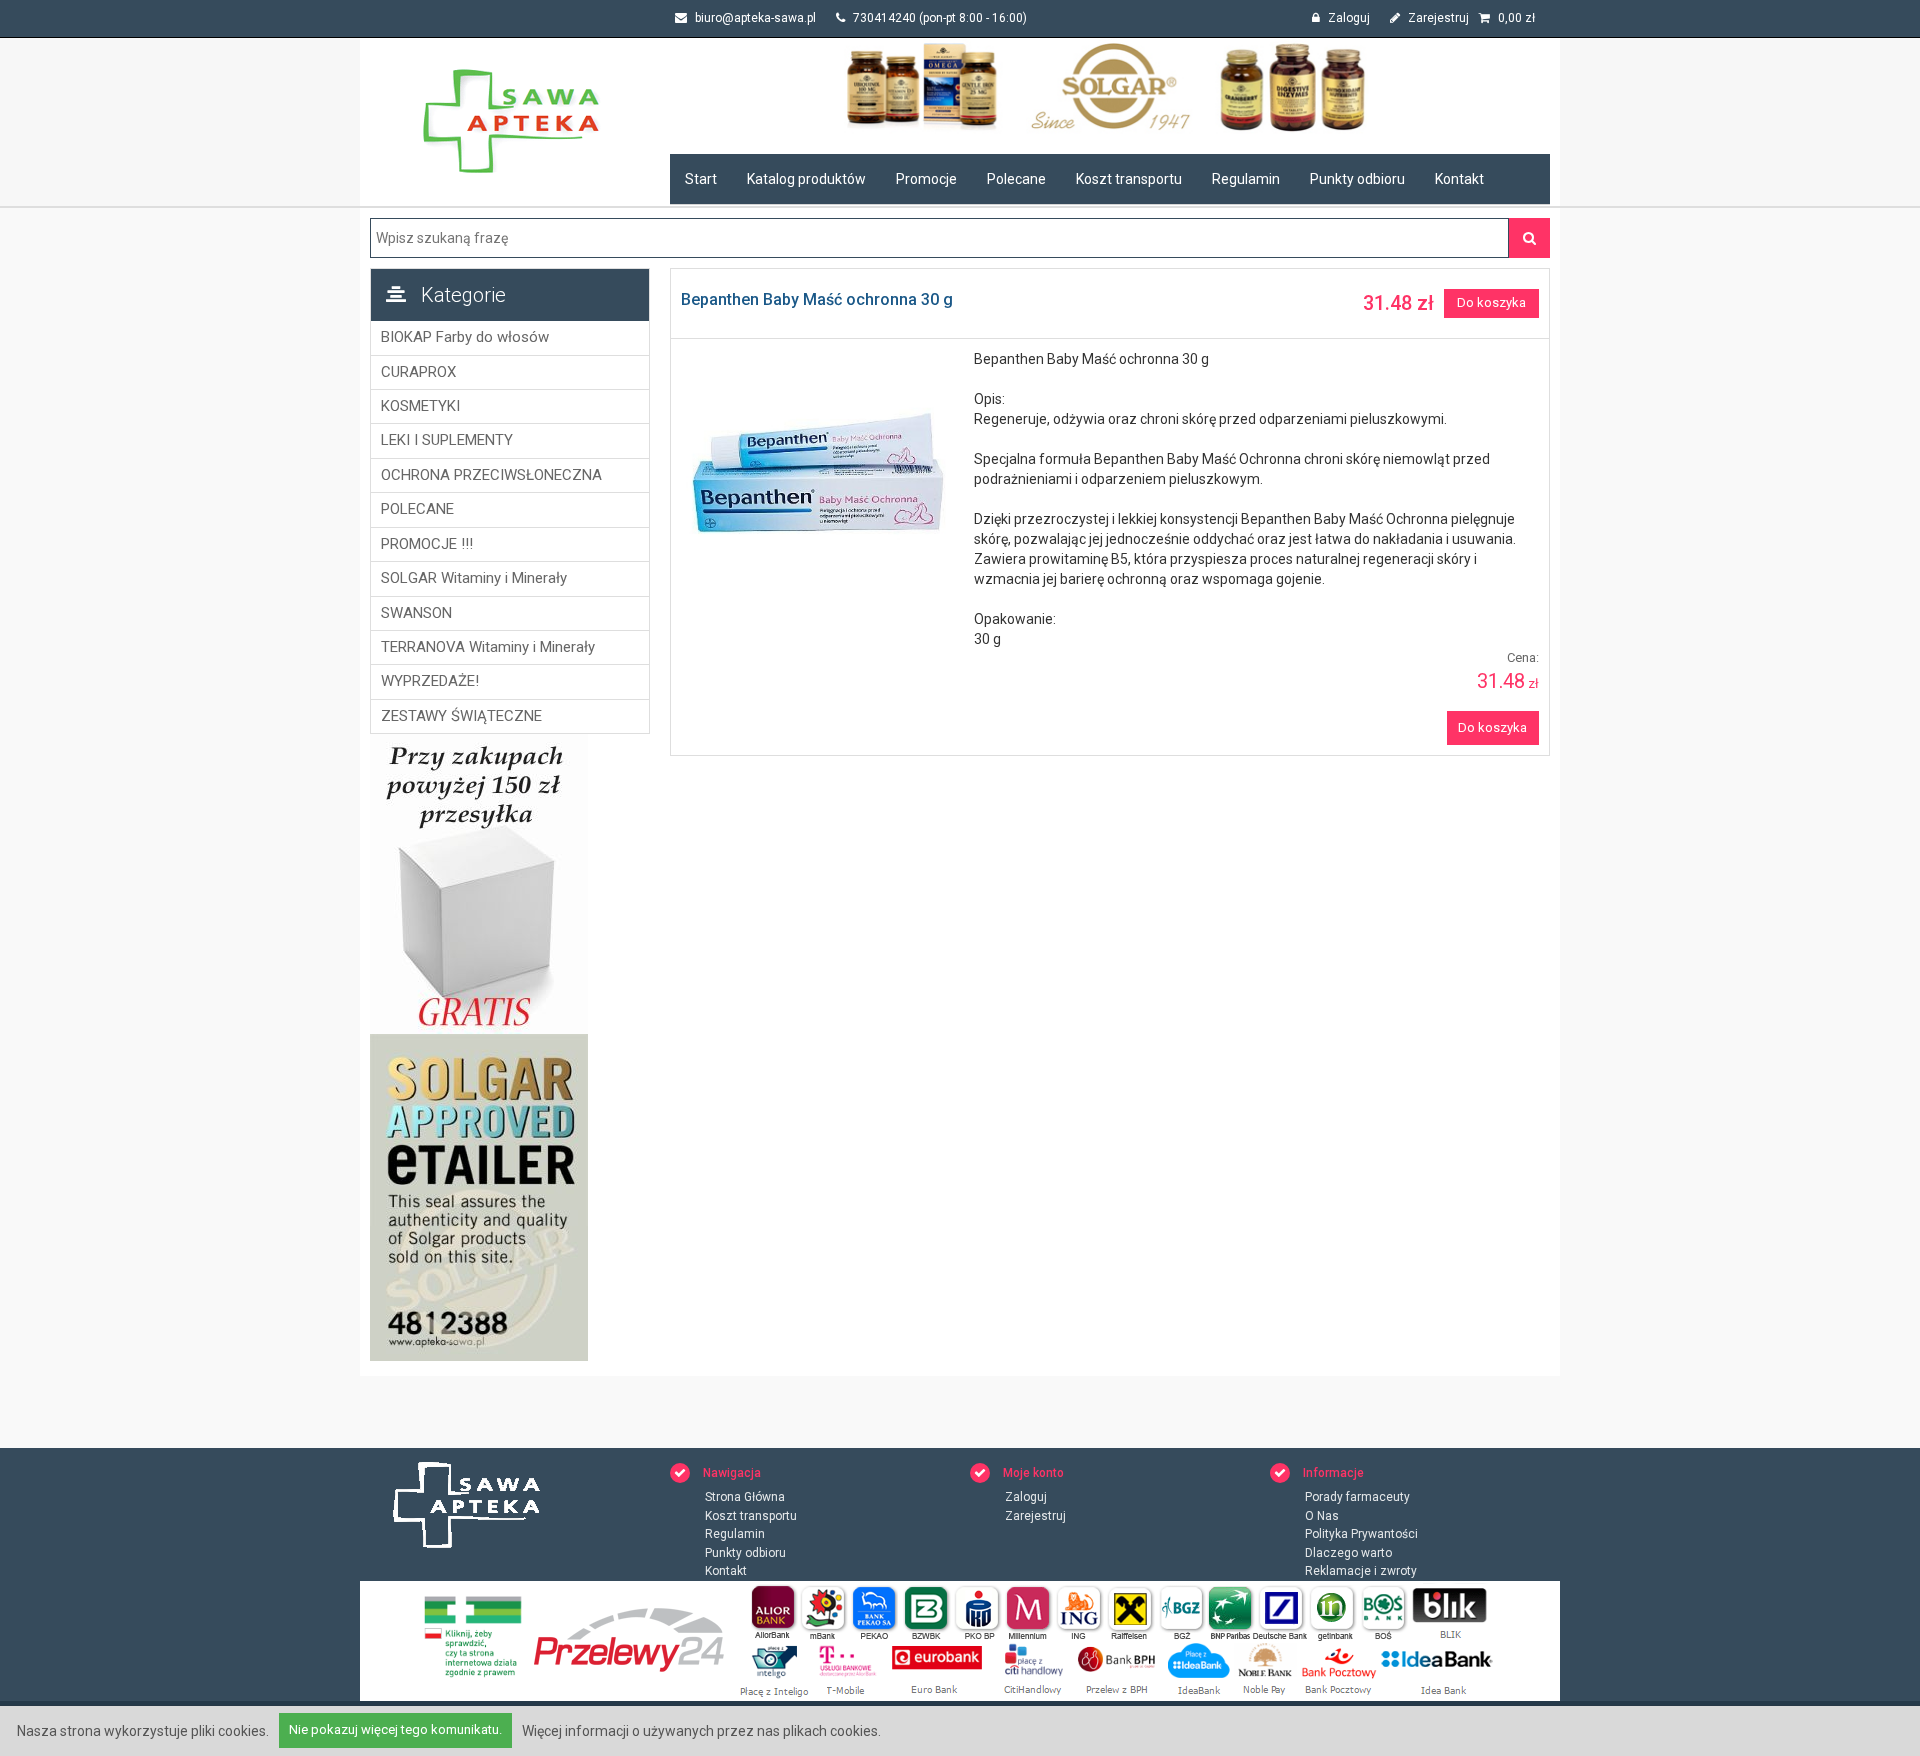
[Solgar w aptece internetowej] (1110, 86)
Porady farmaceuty (1357, 1497)
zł (1516, 18)
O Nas (1322, 1516)
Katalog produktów (806, 179)
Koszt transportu (1129, 179)
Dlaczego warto (1348, 1553)
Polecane (1016, 179)
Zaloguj (1347, 18)
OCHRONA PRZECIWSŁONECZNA (491, 475)
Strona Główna (745, 1497)
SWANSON (416, 613)
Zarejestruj (1437, 18)
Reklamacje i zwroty (1361, 1571)
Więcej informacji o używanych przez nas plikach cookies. (701, 1731)
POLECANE (417, 509)
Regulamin (1246, 179)
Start (701, 179)
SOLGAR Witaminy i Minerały (474, 578)
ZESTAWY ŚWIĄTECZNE (461, 716)
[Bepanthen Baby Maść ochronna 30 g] (817, 475)
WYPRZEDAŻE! (430, 681)
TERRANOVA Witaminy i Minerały (488, 647)
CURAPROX (418, 372)
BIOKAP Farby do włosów (465, 337)
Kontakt (1459, 179)
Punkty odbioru (1357, 179)
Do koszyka (1491, 302)
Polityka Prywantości (1361, 1534)
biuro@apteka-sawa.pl (754, 18)
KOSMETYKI (420, 406)
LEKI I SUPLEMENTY (447, 440)
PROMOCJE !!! (427, 544)
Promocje (926, 179)
